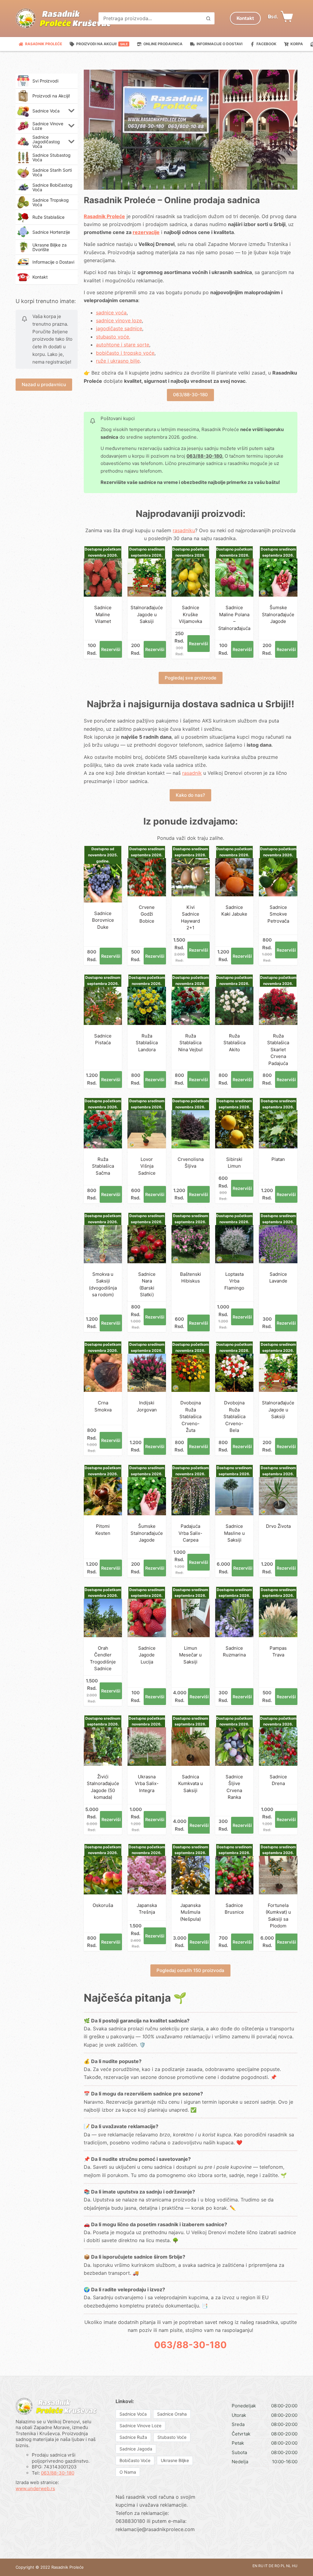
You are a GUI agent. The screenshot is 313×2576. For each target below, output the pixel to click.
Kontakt (245, 18)
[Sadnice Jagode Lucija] (147, 1618)
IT (266, 2566)
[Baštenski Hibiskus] (191, 1244)
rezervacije (146, 232)
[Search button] (208, 18)
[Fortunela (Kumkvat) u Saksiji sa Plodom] (278, 1875)
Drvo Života (278, 1526)
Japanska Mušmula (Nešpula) (190, 1912)
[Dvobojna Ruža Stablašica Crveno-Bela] (234, 1373)
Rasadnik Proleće (44, 44)
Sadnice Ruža (133, 2437)
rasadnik (192, 773)
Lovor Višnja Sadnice (147, 1166)
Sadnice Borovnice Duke (103, 920)
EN (255, 2566)
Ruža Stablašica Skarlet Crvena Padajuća (278, 1050)
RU (261, 2566)
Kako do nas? (190, 795)
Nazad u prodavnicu (44, 384)
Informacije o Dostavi (219, 44)
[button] (72, 111)
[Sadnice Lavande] (278, 1244)
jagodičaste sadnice (119, 328)
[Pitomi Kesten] (103, 1496)
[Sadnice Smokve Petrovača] (278, 877)
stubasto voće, (113, 337)
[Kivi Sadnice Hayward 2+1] (191, 877)
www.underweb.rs (35, 2488)
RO (277, 2566)
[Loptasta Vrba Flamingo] (234, 1244)
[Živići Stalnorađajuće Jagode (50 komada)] (103, 1746)
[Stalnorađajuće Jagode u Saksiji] (147, 578)
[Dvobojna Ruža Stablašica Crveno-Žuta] (191, 1373)
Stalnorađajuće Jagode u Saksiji (147, 614)
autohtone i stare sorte (123, 345)
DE (271, 2566)
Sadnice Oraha (172, 2414)
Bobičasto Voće (135, 2460)
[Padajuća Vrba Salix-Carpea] (191, 1496)
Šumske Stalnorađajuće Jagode (278, 614)
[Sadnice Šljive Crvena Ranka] (234, 1746)
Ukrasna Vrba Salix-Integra (147, 1784)
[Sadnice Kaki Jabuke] (234, 877)
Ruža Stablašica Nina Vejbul (190, 1043)
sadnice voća (111, 313)
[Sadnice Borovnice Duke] (103, 883)
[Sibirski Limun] (234, 1129)
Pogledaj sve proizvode (191, 678)
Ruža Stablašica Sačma (103, 1166)
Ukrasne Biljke (175, 2460)
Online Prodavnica (163, 44)
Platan (278, 1159)
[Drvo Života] (278, 1496)
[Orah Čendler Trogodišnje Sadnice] (103, 1618)
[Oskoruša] (103, 1875)
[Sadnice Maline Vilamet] (103, 578)
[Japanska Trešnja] (147, 1875)
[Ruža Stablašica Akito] (234, 1006)
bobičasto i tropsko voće (125, 353)
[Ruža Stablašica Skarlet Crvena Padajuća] (278, 1006)
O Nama (128, 2472)
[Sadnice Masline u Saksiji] (234, 1496)
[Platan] (278, 1129)
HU (295, 2566)
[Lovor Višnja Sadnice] (147, 1129)
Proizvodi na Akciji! (102, 44)
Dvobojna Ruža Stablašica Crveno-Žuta (190, 1416)
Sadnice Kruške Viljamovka (190, 614)
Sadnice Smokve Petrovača (278, 914)
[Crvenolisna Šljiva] (191, 1129)
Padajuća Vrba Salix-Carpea (190, 1533)
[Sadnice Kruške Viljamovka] (191, 578)
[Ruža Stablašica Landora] (147, 1006)
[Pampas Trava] (278, 1618)
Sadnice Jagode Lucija (147, 1655)
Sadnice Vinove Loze (140, 2426)
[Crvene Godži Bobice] (147, 877)
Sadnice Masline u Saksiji (234, 1533)
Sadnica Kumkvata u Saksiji (191, 1784)
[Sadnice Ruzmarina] (234, 1618)
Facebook (266, 44)
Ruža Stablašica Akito (234, 1043)
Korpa (297, 44)
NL (289, 2566)
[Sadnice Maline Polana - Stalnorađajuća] (234, 578)
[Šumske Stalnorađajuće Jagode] (278, 578)
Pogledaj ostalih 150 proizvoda (190, 1970)
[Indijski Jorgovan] (147, 1373)
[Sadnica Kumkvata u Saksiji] (191, 1746)
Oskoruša (103, 1905)
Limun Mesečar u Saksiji (190, 1655)
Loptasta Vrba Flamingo (234, 1281)
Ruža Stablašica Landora (147, 1043)
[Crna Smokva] (103, 1373)
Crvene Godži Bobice (147, 914)
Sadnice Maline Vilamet (103, 614)
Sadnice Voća (133, 2414)
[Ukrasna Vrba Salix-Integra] (147, 1746)
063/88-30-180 (190, 395)
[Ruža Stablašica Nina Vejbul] (191, 1006)
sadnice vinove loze (119, 320)
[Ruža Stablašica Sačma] (103, 1129)
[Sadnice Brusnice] (234, 1875)
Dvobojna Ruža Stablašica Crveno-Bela (234, 1416)
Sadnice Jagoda (136, 2449)
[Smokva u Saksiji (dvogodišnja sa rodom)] (103, 1244)
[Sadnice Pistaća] (103, 1006)
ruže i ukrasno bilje (118, 361)
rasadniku (184, 530)
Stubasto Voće (172, 2437)
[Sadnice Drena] (278, 1746)
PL (283, 2566)
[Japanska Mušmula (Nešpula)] (191, 1875)
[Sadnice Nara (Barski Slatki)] (147, 1244)
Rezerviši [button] (111, 649)
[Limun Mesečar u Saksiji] (191, 1618)
